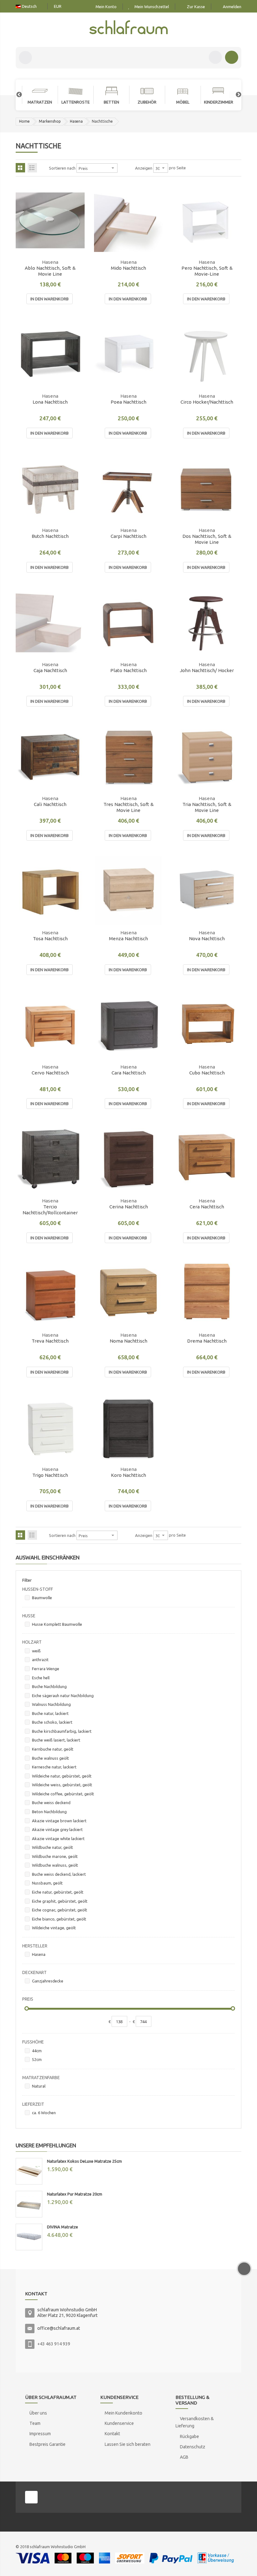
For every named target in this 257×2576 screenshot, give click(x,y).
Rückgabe (189, 2436)
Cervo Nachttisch (50, 1073)
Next (235, 95)
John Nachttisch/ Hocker (207, 670)
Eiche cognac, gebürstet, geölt (60, 1910)
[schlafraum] (128, 28)
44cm (37, 2051)
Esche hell (41, 1678)
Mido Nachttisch (128, 268)
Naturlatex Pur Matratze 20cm (75, 2194)
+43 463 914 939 (54, 2344)
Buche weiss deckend (51, 1803)
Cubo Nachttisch (207, 1073)
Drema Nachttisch (207, 1341)
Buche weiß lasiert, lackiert (56, 1740)
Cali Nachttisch (50, 804)
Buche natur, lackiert (50, 1713)
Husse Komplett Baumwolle (57, 1624)
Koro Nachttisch (128, 1475)
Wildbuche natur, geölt (52, 1847)
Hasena (76, 121)
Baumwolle (42, 1598)
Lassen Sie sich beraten (128, 2444)
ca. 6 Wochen (44, 2113)
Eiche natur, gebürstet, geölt (58, 1892)
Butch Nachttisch (50, 536)
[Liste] (32, 168)
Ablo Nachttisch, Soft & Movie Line (50, 271)
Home (24, 121)
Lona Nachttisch (50, 402)
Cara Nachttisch (129, 1073)
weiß (36, 1651)
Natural (39, 2086)
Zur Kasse (196, 7)
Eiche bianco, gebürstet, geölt (59, 1919)
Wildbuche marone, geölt (55, 1856)
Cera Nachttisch (207, 1207)
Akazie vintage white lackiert (58, 1839)
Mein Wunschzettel (152, 7)
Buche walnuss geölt (50, 1758)
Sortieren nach (62, 168)
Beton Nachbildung (49, 1812)
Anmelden (232, 7)
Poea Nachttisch (128, 402)
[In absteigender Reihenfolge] (122, 168)
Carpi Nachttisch (128, 536)
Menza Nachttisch (128, 939)
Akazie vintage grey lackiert (57, 1829)
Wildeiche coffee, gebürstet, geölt (63, 1794)
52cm (37, 2059)
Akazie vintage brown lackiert (59, 1821)
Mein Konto (106, 7)
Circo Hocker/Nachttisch (207, 402)
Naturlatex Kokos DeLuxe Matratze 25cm (84, 2161)
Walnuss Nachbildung (51, 1704)
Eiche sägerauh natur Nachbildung (63, 1696)
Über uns (38, 2413)
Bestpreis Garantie (47, 2444)
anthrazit (40, 1660)
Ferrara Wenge (46, 1669)
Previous (16, 95)
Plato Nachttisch (128, 670)
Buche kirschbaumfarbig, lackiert (62, 1731)
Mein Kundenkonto (123, 2413)
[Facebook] (31, 2497)
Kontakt (112, 2434)
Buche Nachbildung (49, 1686)
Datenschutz (193, 2447)
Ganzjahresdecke (48, 1981)
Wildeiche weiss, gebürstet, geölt (62, 1785)
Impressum (40, 2434)
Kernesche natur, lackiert (54, 1767)
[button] (76, 246)
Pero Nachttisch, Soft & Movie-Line (207, 271)
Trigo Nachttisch (50, 1475)
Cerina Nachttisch (129, 1207)
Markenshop (50, 121)
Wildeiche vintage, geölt (54, 1928)
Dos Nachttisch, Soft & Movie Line (207, 539)
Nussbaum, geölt (47, 1883)
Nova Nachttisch (207, 939)
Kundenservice (119, 2423)
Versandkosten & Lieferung (195, 2422)
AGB (184, 2457)
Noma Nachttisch (128, 1341)
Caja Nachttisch (50, 670)
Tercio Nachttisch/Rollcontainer (50, 1210)
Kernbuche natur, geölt (53, 1749)
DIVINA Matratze (63, 2227)
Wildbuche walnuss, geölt (55, 1865)
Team (35, 2423)
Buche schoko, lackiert (52, 1722)
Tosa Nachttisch (50, 939)
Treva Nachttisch (50, 1341)
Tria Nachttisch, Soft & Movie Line (207, 807)
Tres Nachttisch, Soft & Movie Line (128, 807)
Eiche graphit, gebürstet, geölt (60, 1901)
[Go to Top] (244, 2269)
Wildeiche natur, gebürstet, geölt (62, 1776)
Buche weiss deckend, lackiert (59, 1874)
